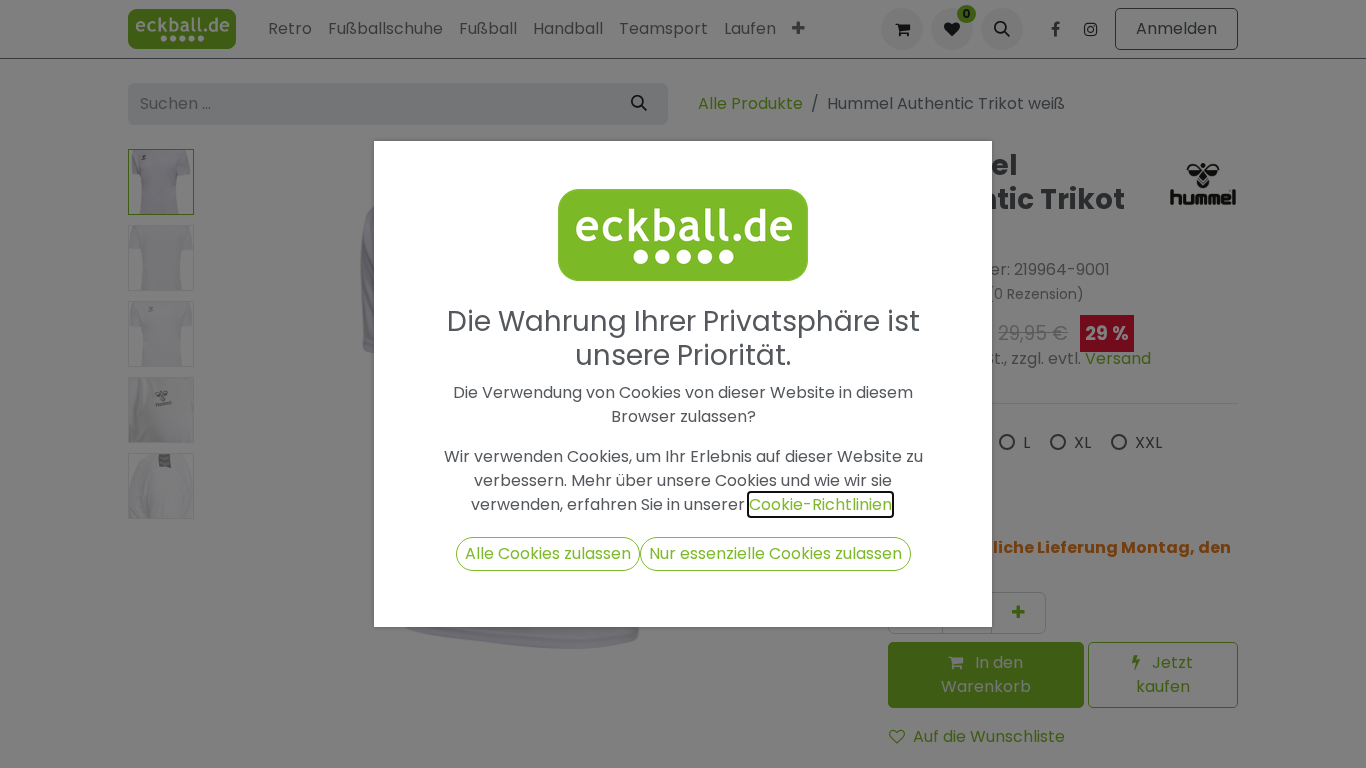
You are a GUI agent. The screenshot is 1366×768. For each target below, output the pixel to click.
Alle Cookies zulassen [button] (548, 553)
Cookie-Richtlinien (820, 504)
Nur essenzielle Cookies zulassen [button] (775, 553)
